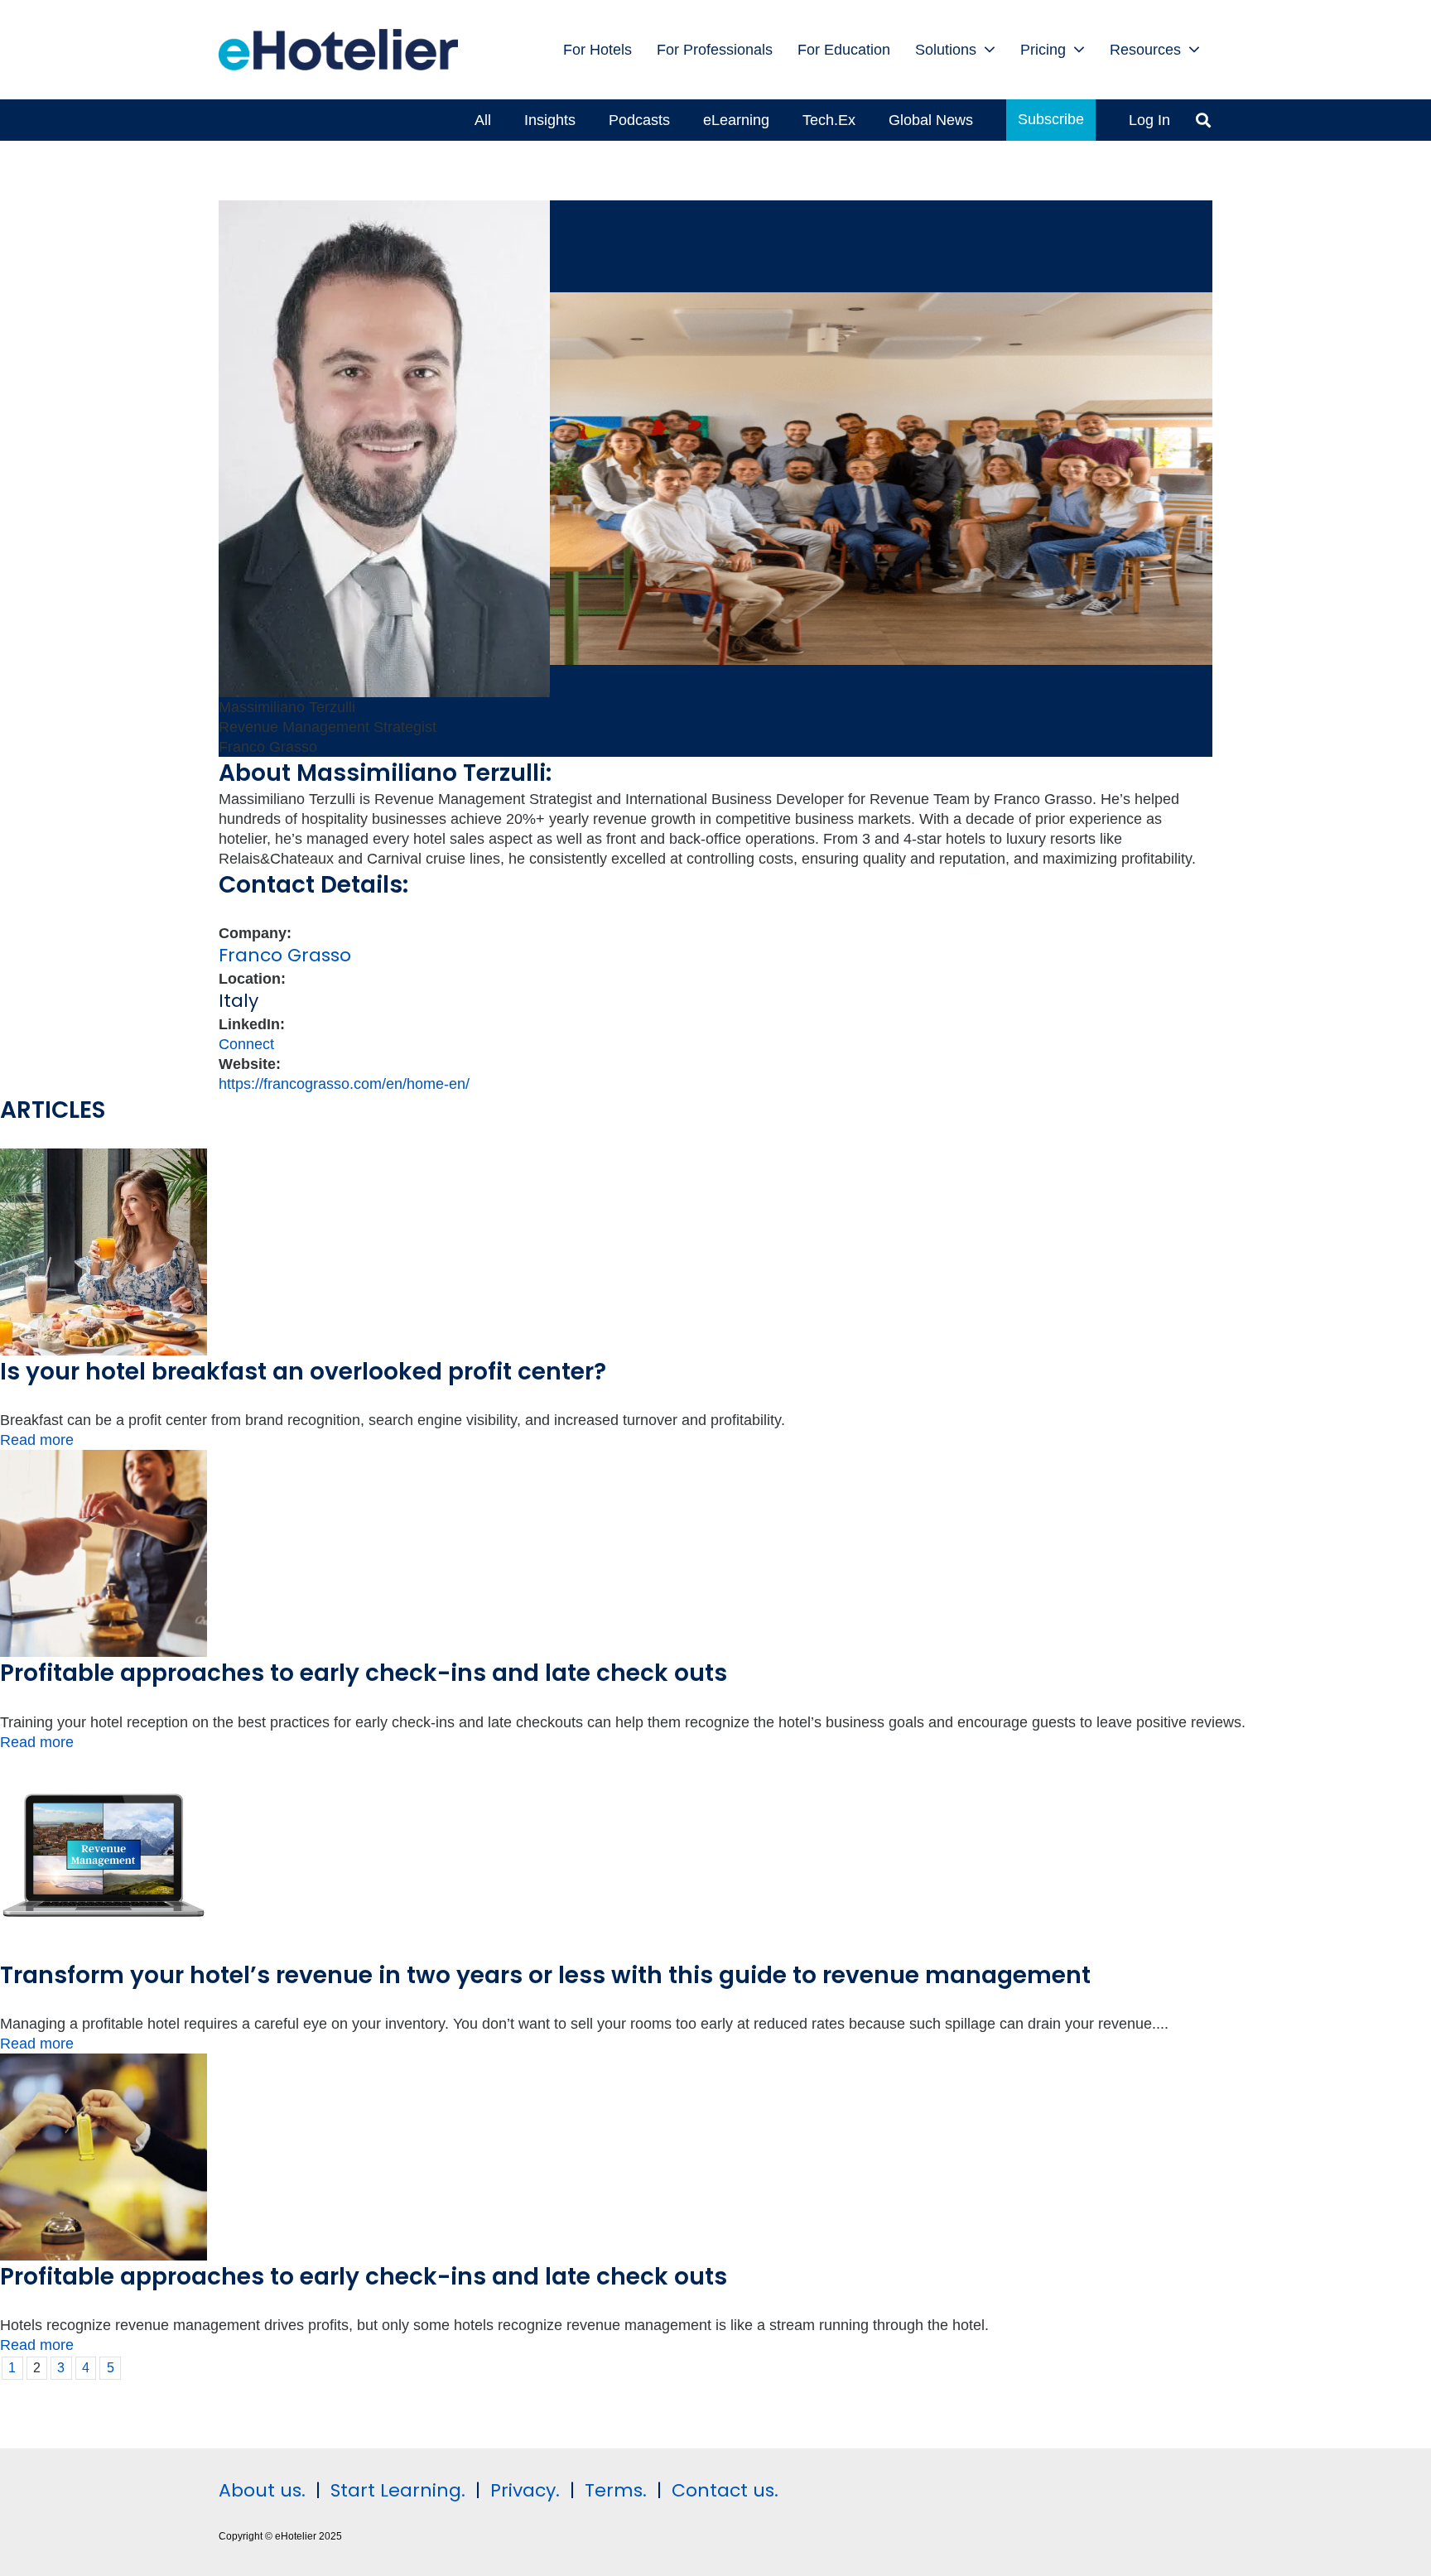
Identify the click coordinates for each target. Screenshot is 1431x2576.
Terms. (616, 2490)
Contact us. (725, 2490)
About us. (262, 2490)
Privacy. (525, 2490)
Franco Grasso (285, 955)
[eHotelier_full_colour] (338, 50)
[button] (990, 50)
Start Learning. (395, 2490)
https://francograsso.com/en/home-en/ (344, 1084)
